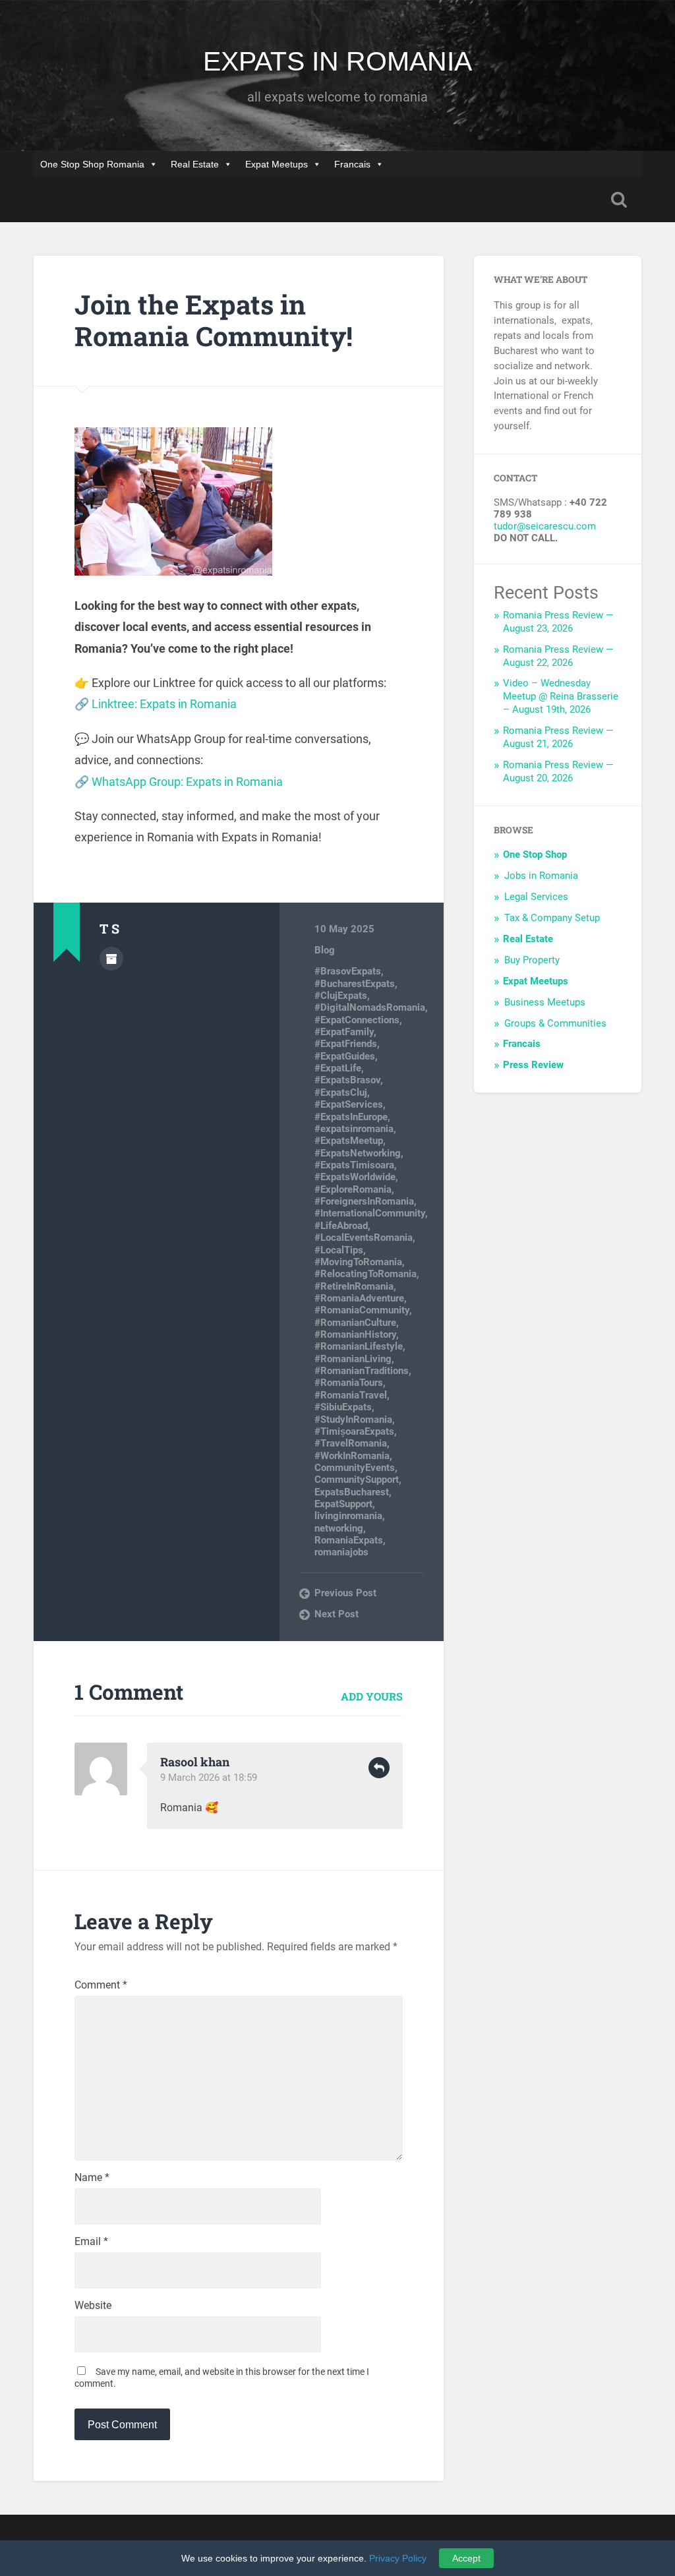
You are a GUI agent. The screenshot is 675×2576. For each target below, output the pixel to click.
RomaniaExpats (349, 1540)
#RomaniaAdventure (359, 1298)
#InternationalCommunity (370, 1213)
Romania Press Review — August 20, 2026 (558, 771)
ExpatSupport (343, 1504)
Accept (466, 2558)
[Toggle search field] (619, 200)
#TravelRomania (351, 1443)
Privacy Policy (398, 2558)
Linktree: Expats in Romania (164, 704)
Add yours (372, 1696)
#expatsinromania (354, 1129)
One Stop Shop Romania (92, 164)
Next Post (337, 1614)
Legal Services (536, 897)
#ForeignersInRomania (364, 1201)
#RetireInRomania (354, 1286)
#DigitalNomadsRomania (370, 1007)
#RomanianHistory (355, 1334)
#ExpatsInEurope (351, 1117)
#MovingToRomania (358, 1262)
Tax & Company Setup (552, 918)
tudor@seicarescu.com (545, 526)
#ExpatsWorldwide (355, 1177)
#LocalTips (339, 1250)
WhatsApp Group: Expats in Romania (187, 782)
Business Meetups (545, 1002)
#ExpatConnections (357, 1020)
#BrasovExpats (348, 971)
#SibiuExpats (343, 1407)
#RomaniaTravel (351, 1395)
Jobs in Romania (541, 876)
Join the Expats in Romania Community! (214, 320)
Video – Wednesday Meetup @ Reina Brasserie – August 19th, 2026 (561, 696)
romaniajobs (341, 1552)
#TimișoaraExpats (354, 1431)
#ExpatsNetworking (358, 1153)
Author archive (111, 959)
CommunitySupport (357, 1480)
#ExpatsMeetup (349, 1141)
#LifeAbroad (341, 1226)
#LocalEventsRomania (364, 1238)
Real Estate (195, 164)
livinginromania (348, 1516)
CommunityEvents (355, 1468)
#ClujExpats (341, 996)
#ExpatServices (349, 1104)
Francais (352, 164)
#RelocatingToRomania (366, 1274)
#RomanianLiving (353, 1359)
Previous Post (345, 1593)
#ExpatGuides (345, 1056)
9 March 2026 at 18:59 (209, 1778)
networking (339, 1528)
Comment (101, 1985)
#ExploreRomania (353, 1189)
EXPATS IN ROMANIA (337, 61)
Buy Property (532, 960)
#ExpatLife (338, 1068)
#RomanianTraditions (362, 1371)
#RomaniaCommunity (362, 1310)
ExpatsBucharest (352, 1492)
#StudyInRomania (353, 1420)
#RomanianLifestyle (359, 1346)
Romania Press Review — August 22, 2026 (558, 656)
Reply (379, 1768)
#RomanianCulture (355, 1323)
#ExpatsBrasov (347, 1080)
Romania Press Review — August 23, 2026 (558, 622)
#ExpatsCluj (341, 1093)
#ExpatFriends (346, 1044)
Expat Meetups (277, 164)
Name (92, 2178)
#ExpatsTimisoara (354, 1165)
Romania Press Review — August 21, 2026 (558, 737)
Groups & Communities (555, 1023)
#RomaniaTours (349, 1383)
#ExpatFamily (344, 1032)
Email (91, 2242)
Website (93, 2306)
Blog (325, 950)
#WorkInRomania (352, 1456)
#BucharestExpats (355, 984)
